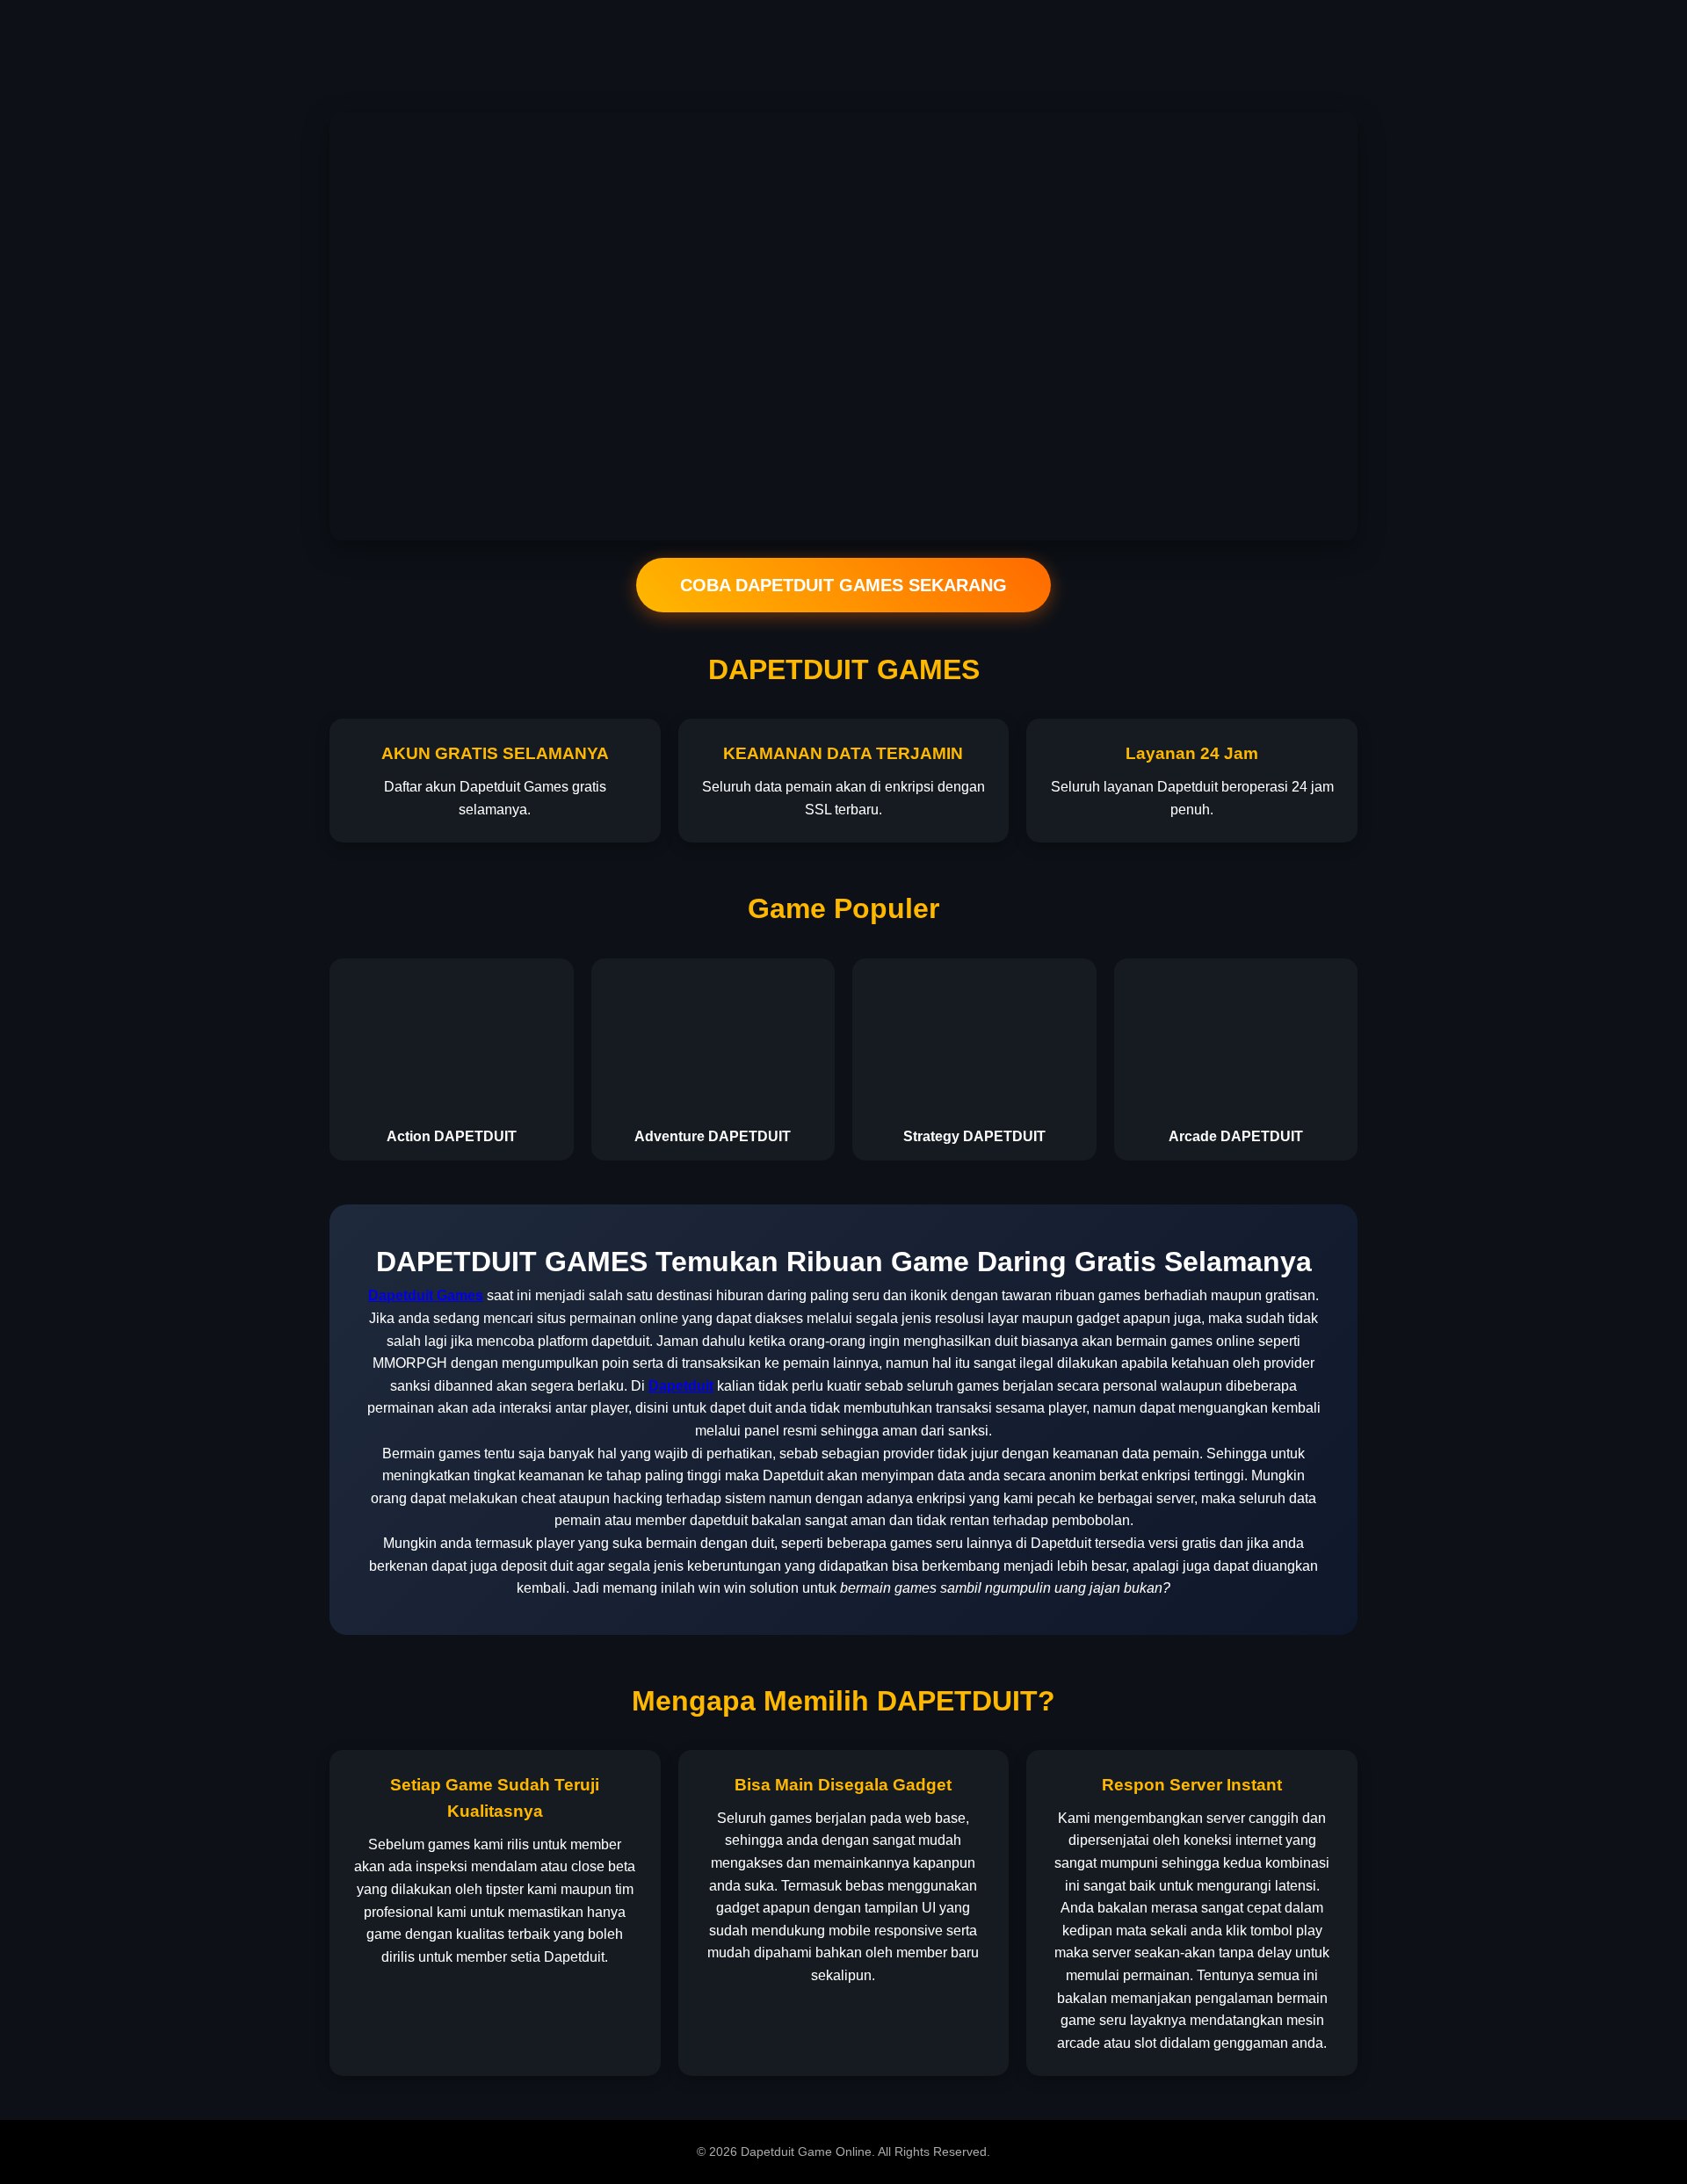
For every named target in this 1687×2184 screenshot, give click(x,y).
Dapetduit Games (426, 1295)
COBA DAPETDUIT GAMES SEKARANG (843, 585)
